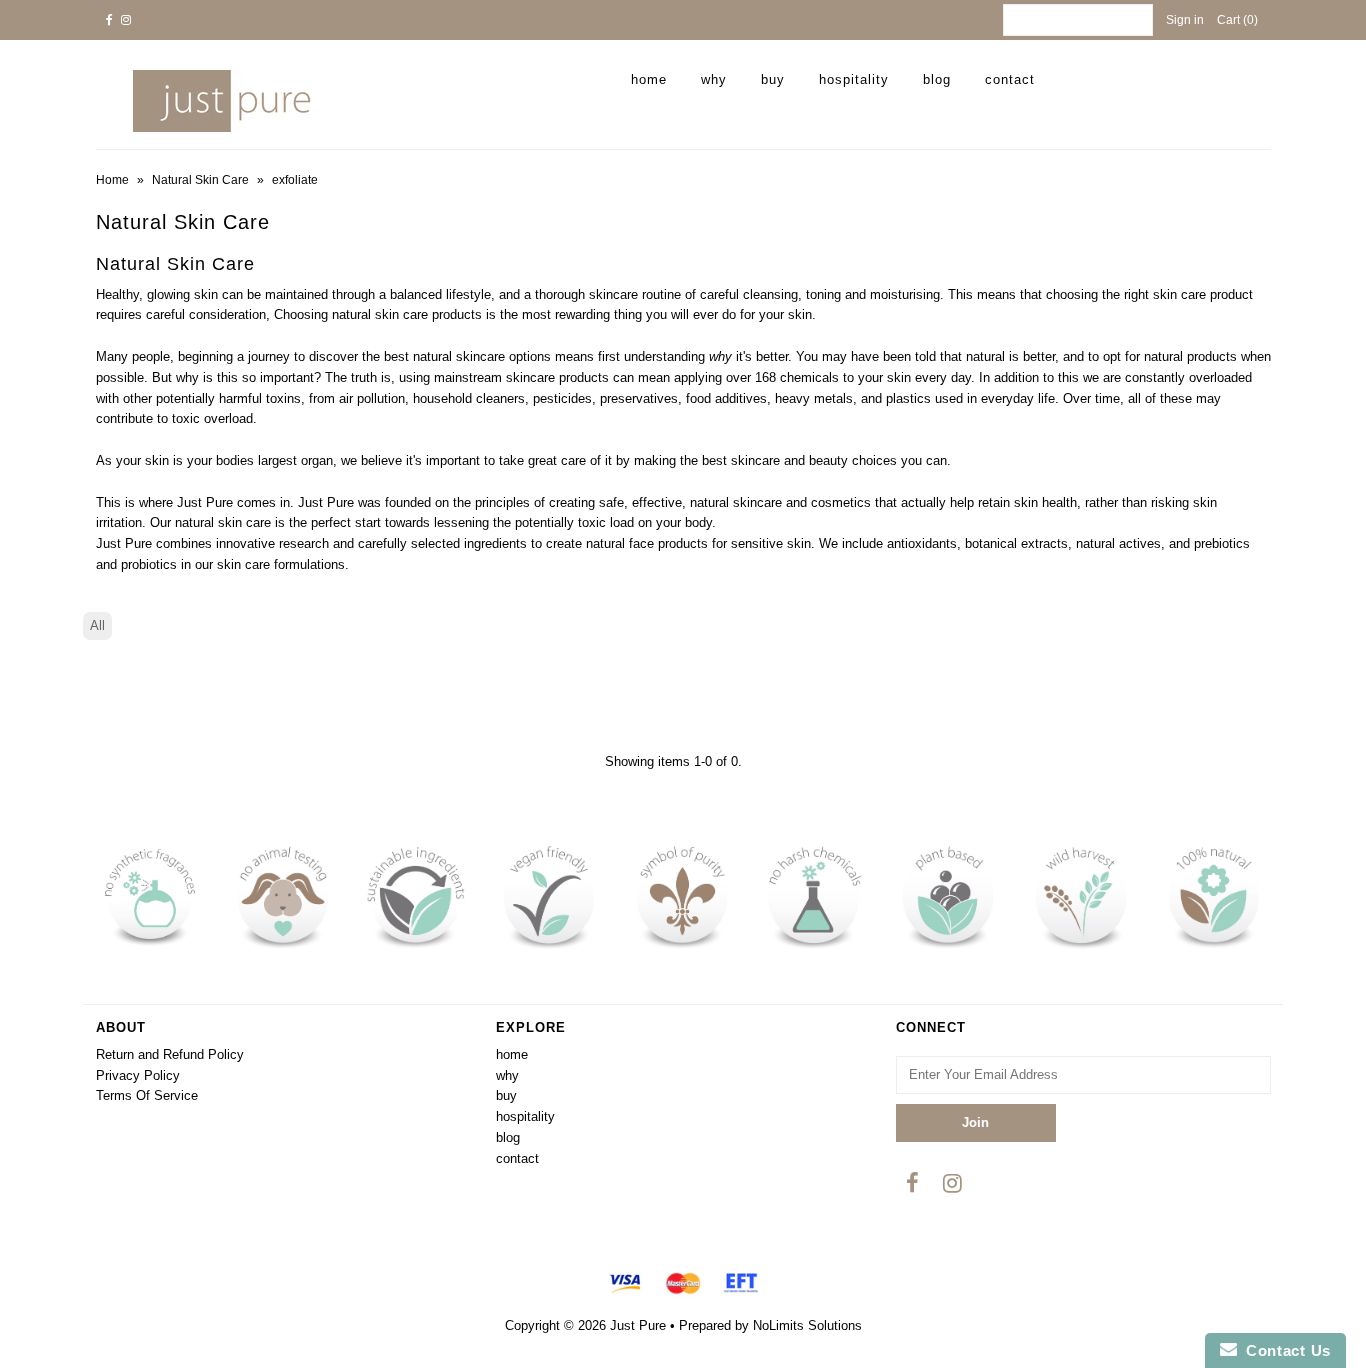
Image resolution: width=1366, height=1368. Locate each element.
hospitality (854, 79)
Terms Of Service (147, 1095)
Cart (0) (1237, 20)
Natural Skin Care (200, 180)
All (97, 625)
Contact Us (1284, 1350)
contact (1010, 79)
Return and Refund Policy (170, 1054)
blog (937, 79)
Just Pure (638, 1325)
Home (112, 180)
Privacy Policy (138, 1075)
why (714, 79)
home (649, 79)
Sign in (1185, 20)
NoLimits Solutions (807, 1325)
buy (773, 79)
